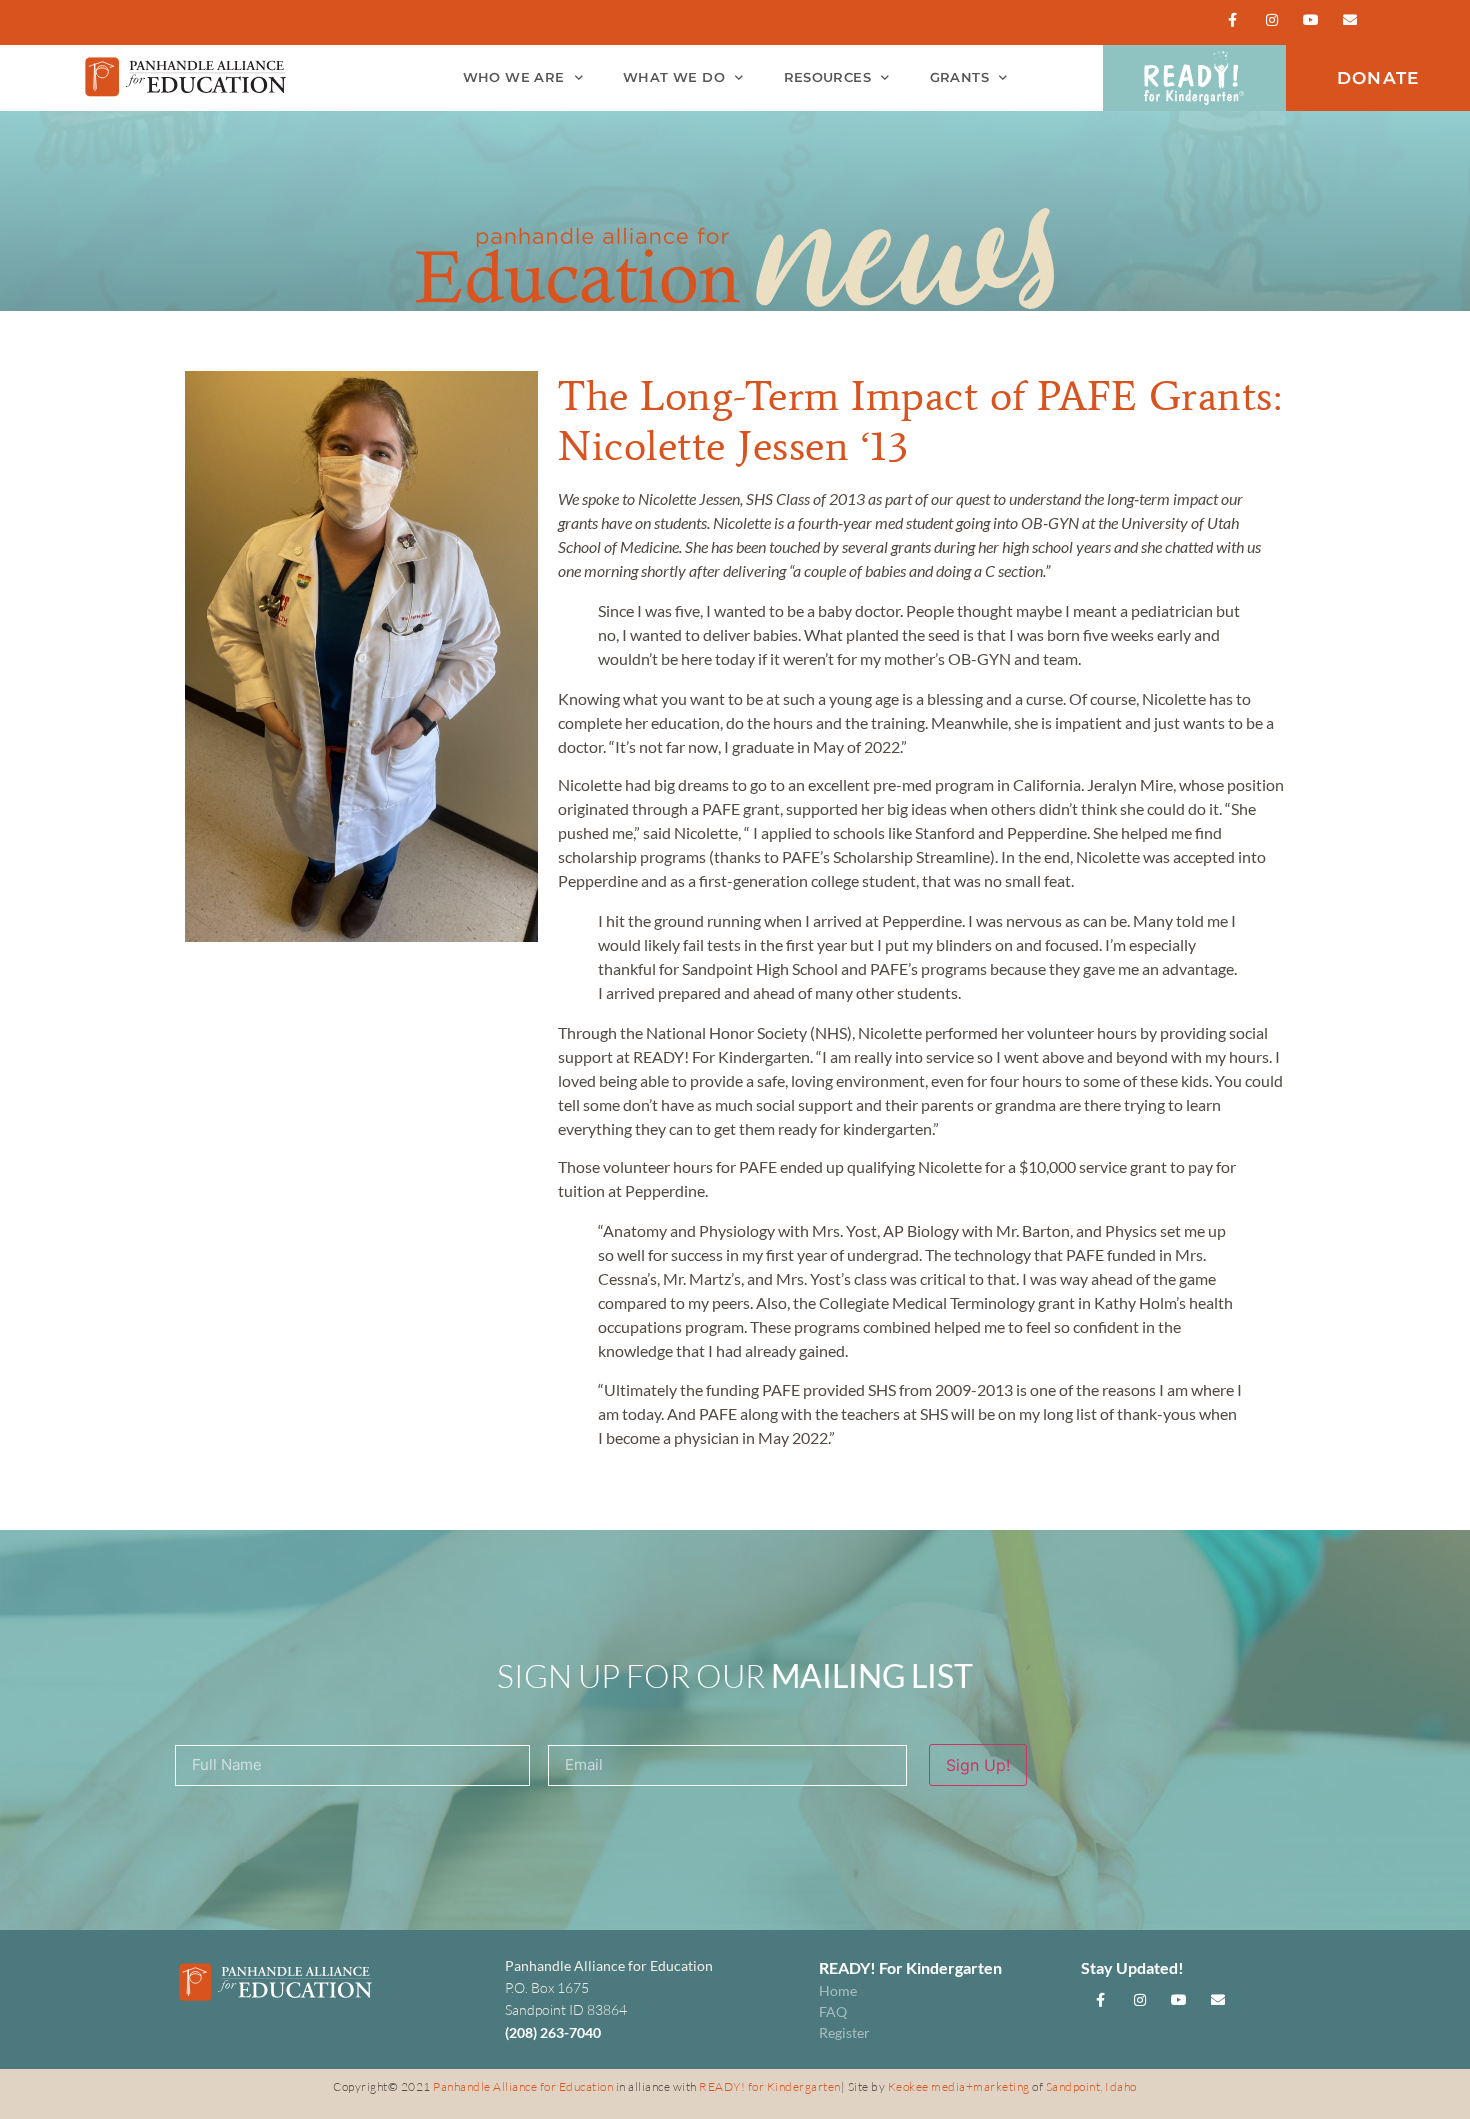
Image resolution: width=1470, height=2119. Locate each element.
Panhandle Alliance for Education (523, 2086)
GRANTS (959, 77)
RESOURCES (828, 77)
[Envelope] (1350, 19)
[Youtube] (1311, 19)
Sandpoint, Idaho (1091, 2086)
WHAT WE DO (674, 77)
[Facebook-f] (1232, 19)
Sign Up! (978, 1765)
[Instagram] (1271, 19)
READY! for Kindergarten (770, 2086)
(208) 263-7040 (553, 2032)
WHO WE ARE (514, 77)
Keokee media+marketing (960, 2086)
